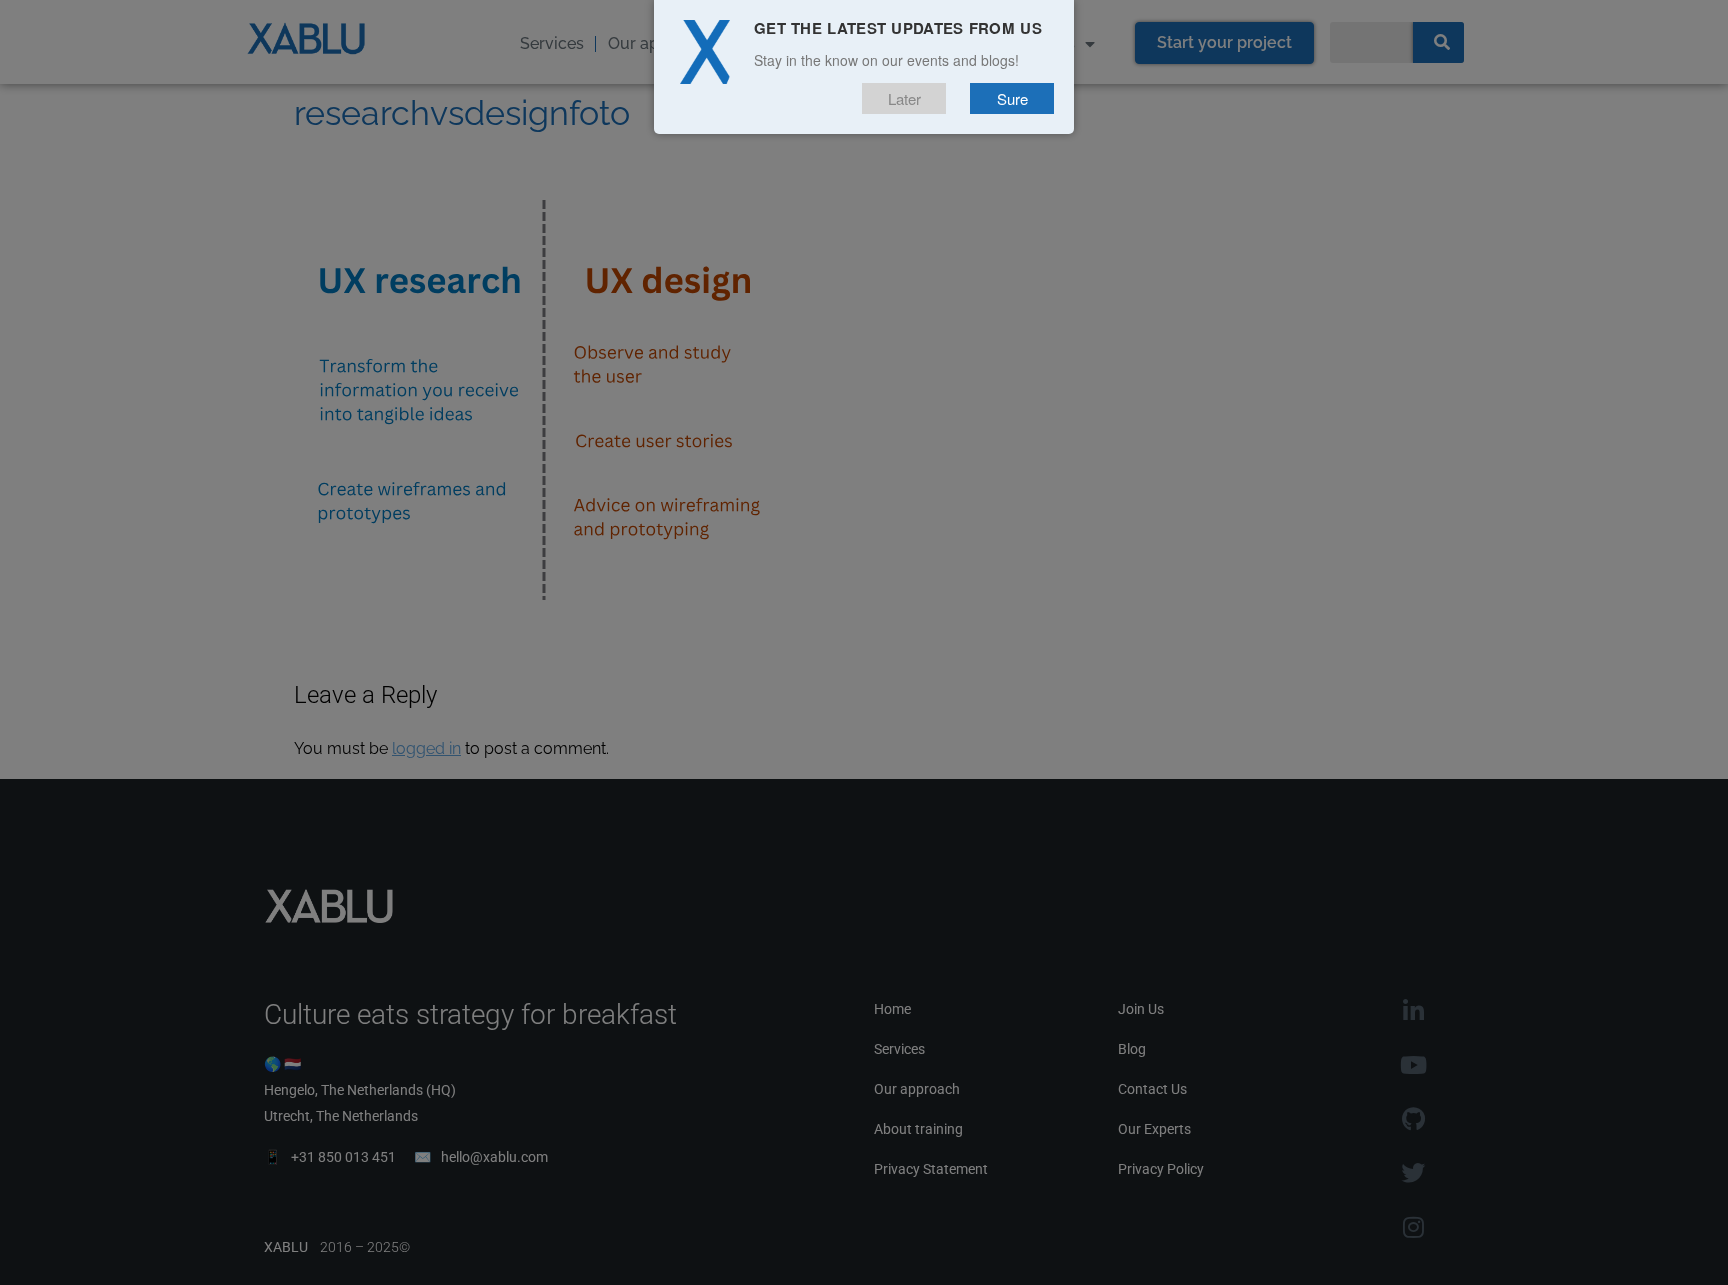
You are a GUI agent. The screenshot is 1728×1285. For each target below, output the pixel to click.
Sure (1012, 98)
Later (904, 98)
